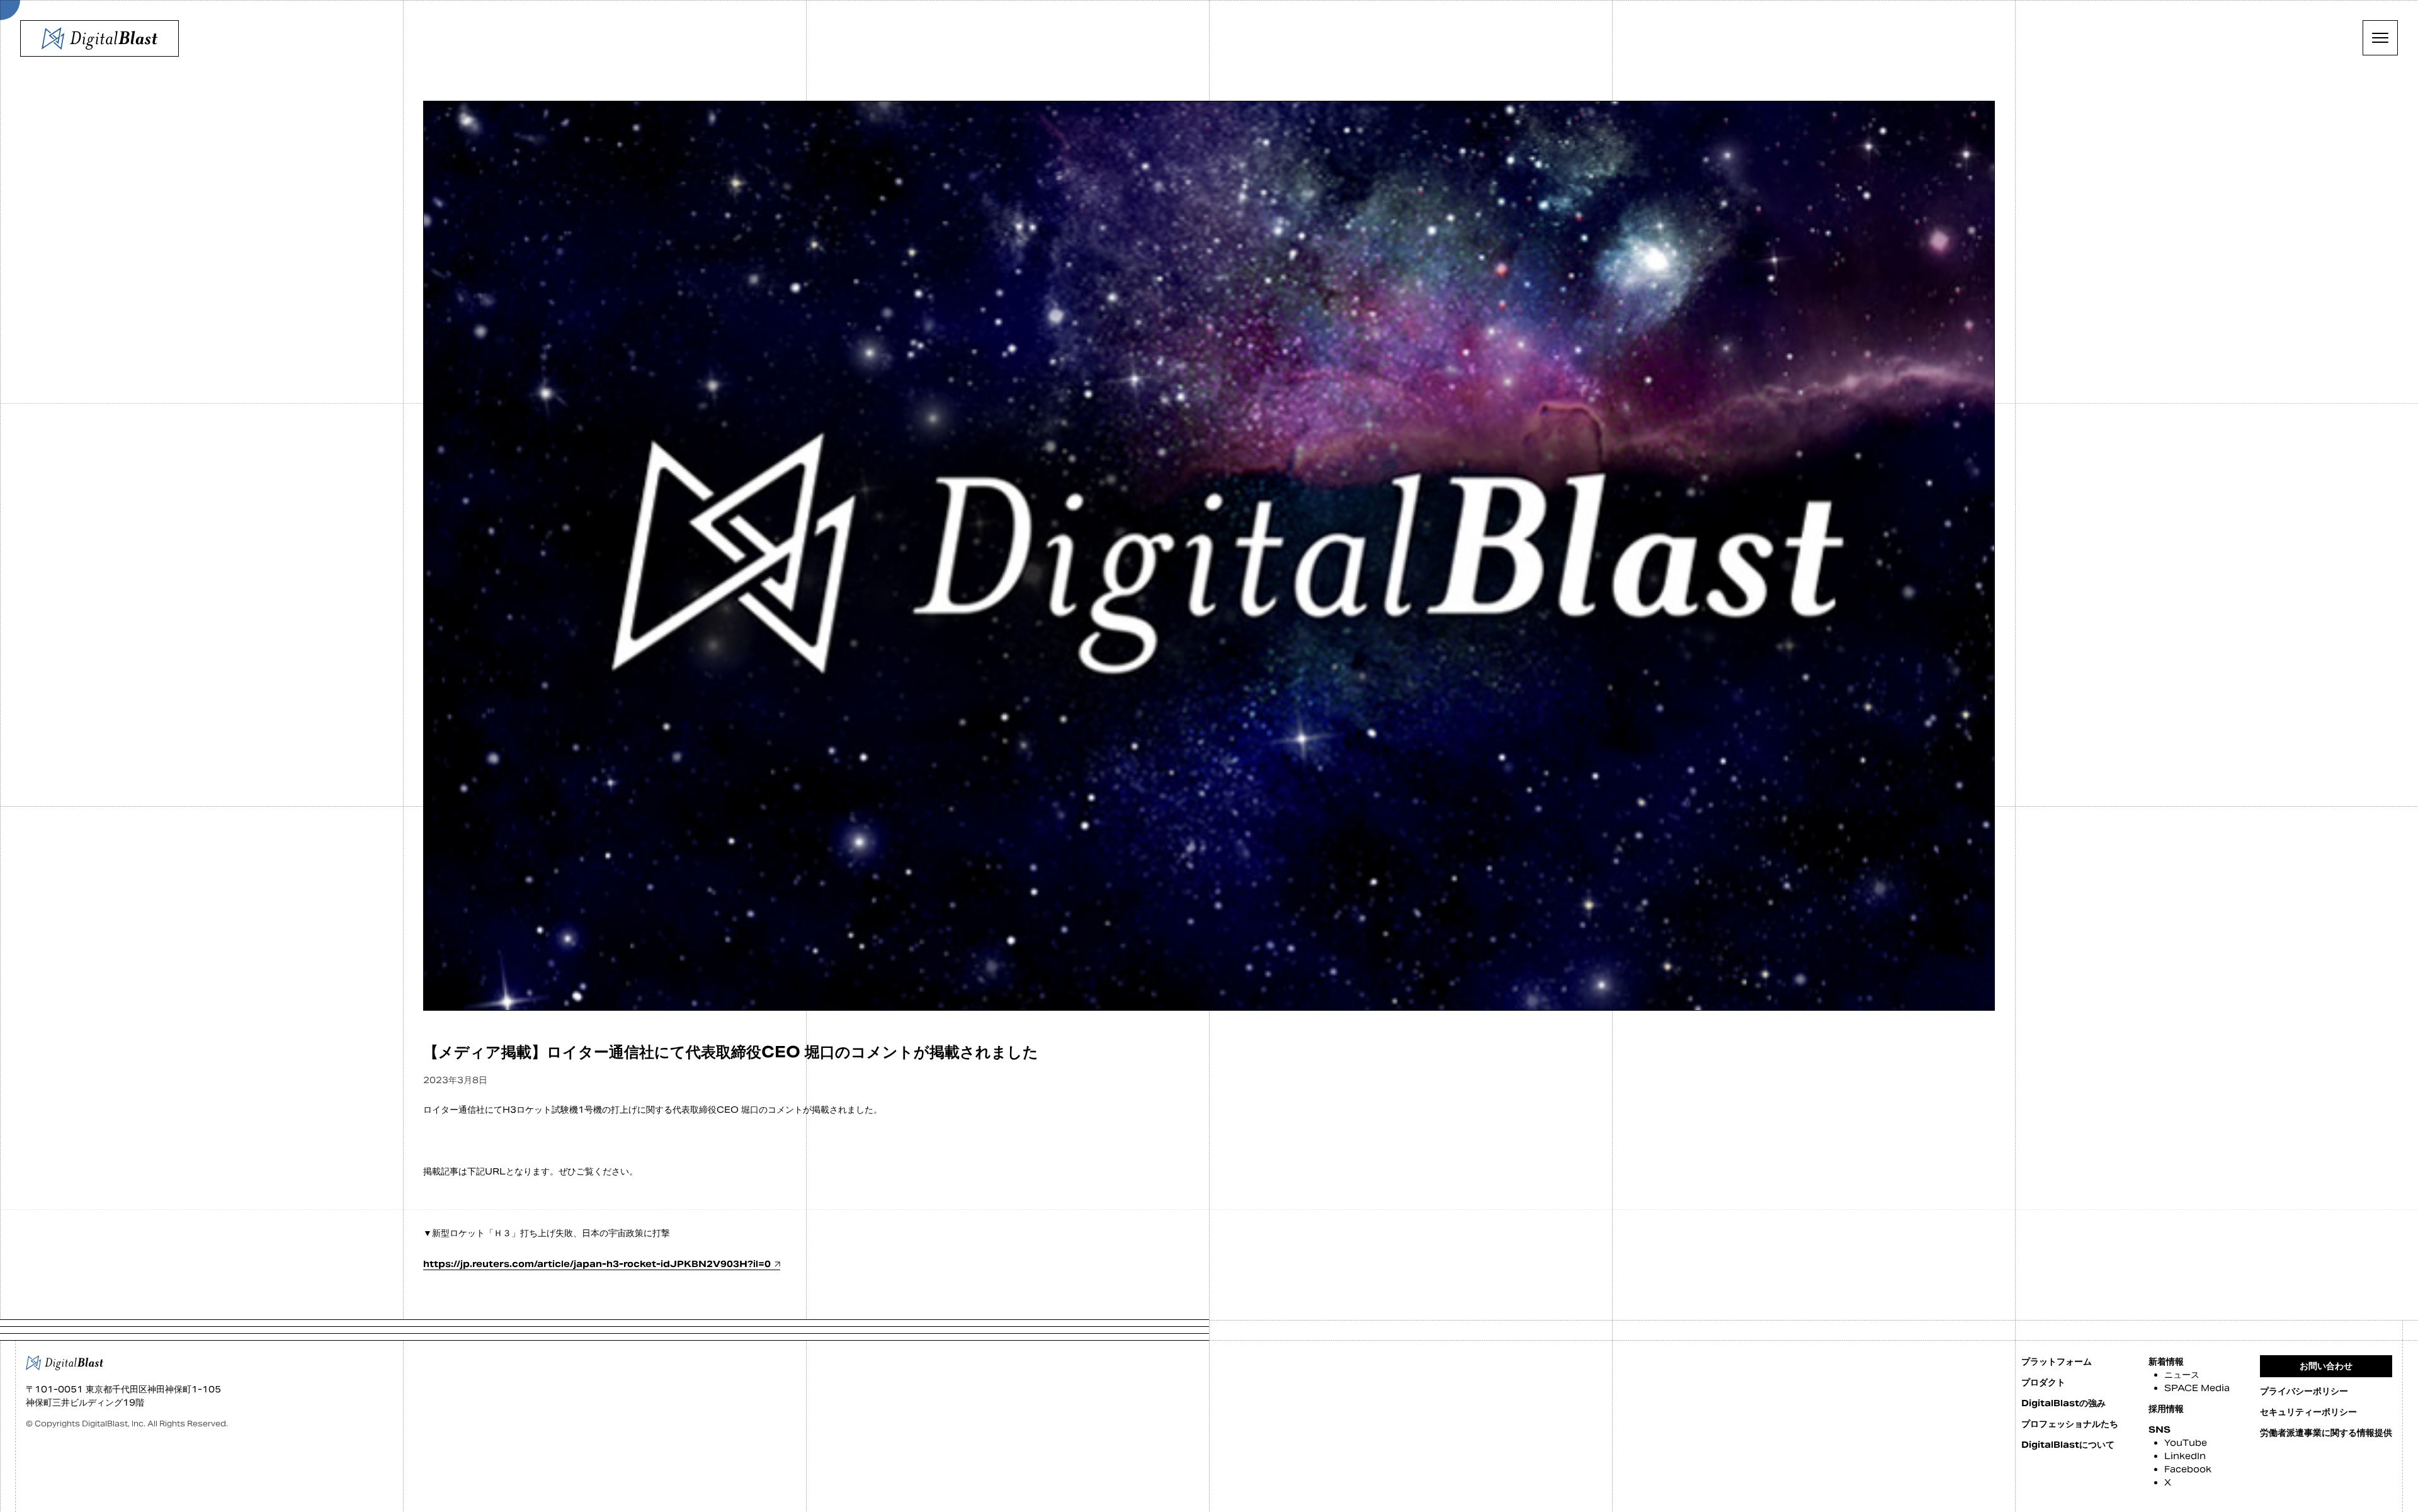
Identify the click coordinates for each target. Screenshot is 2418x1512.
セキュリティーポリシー (2308, 1412)
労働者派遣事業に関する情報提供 (2326, 1433)
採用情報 (2166, 1409)
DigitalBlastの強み (2063, 1403)
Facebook (2188, 1469)
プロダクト (2043, 1382)
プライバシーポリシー (2304, 1391)
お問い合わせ (2326, 1366)
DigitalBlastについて (2068, 1445)
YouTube (2186, 1443)
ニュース (2182, 1375)
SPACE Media (2197, 1388)
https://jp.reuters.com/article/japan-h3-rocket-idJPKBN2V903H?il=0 (597, 1264)
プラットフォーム (2057, 1361)
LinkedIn (2185, 1456)
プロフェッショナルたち (2070, 1424)
